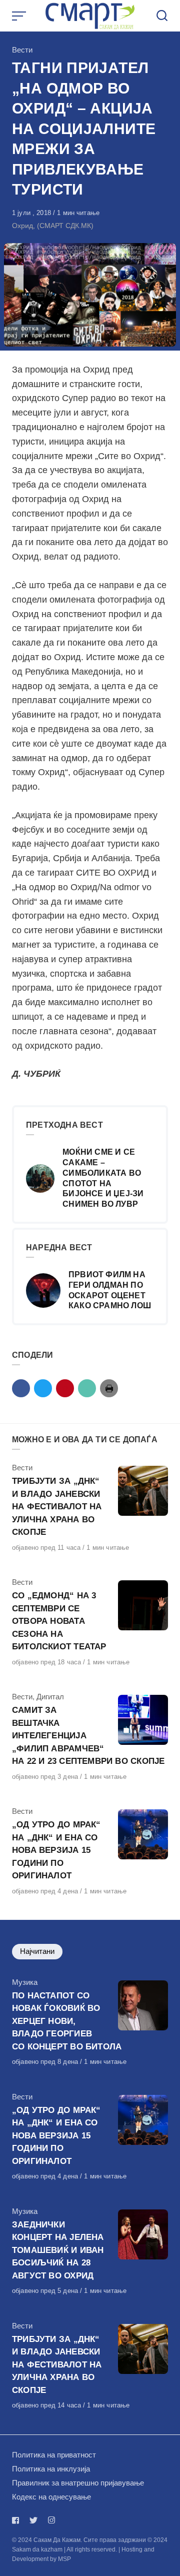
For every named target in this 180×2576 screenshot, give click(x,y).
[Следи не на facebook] (17, 2520)
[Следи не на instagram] (51, 2520)
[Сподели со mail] (87, 1388)
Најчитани (37, 1951)
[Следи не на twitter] (33, 2520)
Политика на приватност (54, 2455)
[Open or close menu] (20, 16)
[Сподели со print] (109, 1388)
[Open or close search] (162, 16)
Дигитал (50, 1697)
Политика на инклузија (51, 2469)
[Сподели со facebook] (21, 1388)
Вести (22, 50)
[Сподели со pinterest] (65, 1388)
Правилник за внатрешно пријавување (78, 2483)
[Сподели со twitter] (43, 1388)
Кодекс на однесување (51, 2497)
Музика (25, 1982)
